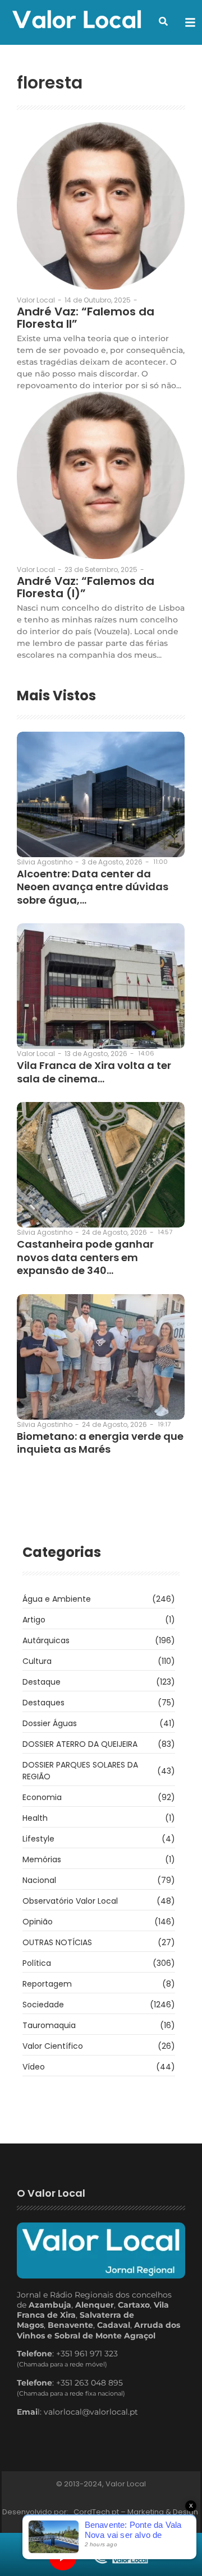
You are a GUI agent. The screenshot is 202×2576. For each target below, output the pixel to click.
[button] (163, 21)
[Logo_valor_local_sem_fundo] (77, 21)
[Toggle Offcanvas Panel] (190, 22)
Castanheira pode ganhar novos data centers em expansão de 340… (85, 1257)
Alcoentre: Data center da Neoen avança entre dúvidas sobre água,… (93, 887)
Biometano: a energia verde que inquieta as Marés (100, 1443)
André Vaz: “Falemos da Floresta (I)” (86, 587)
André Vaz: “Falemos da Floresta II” (86, 318)
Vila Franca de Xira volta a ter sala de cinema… (94, 1072)
